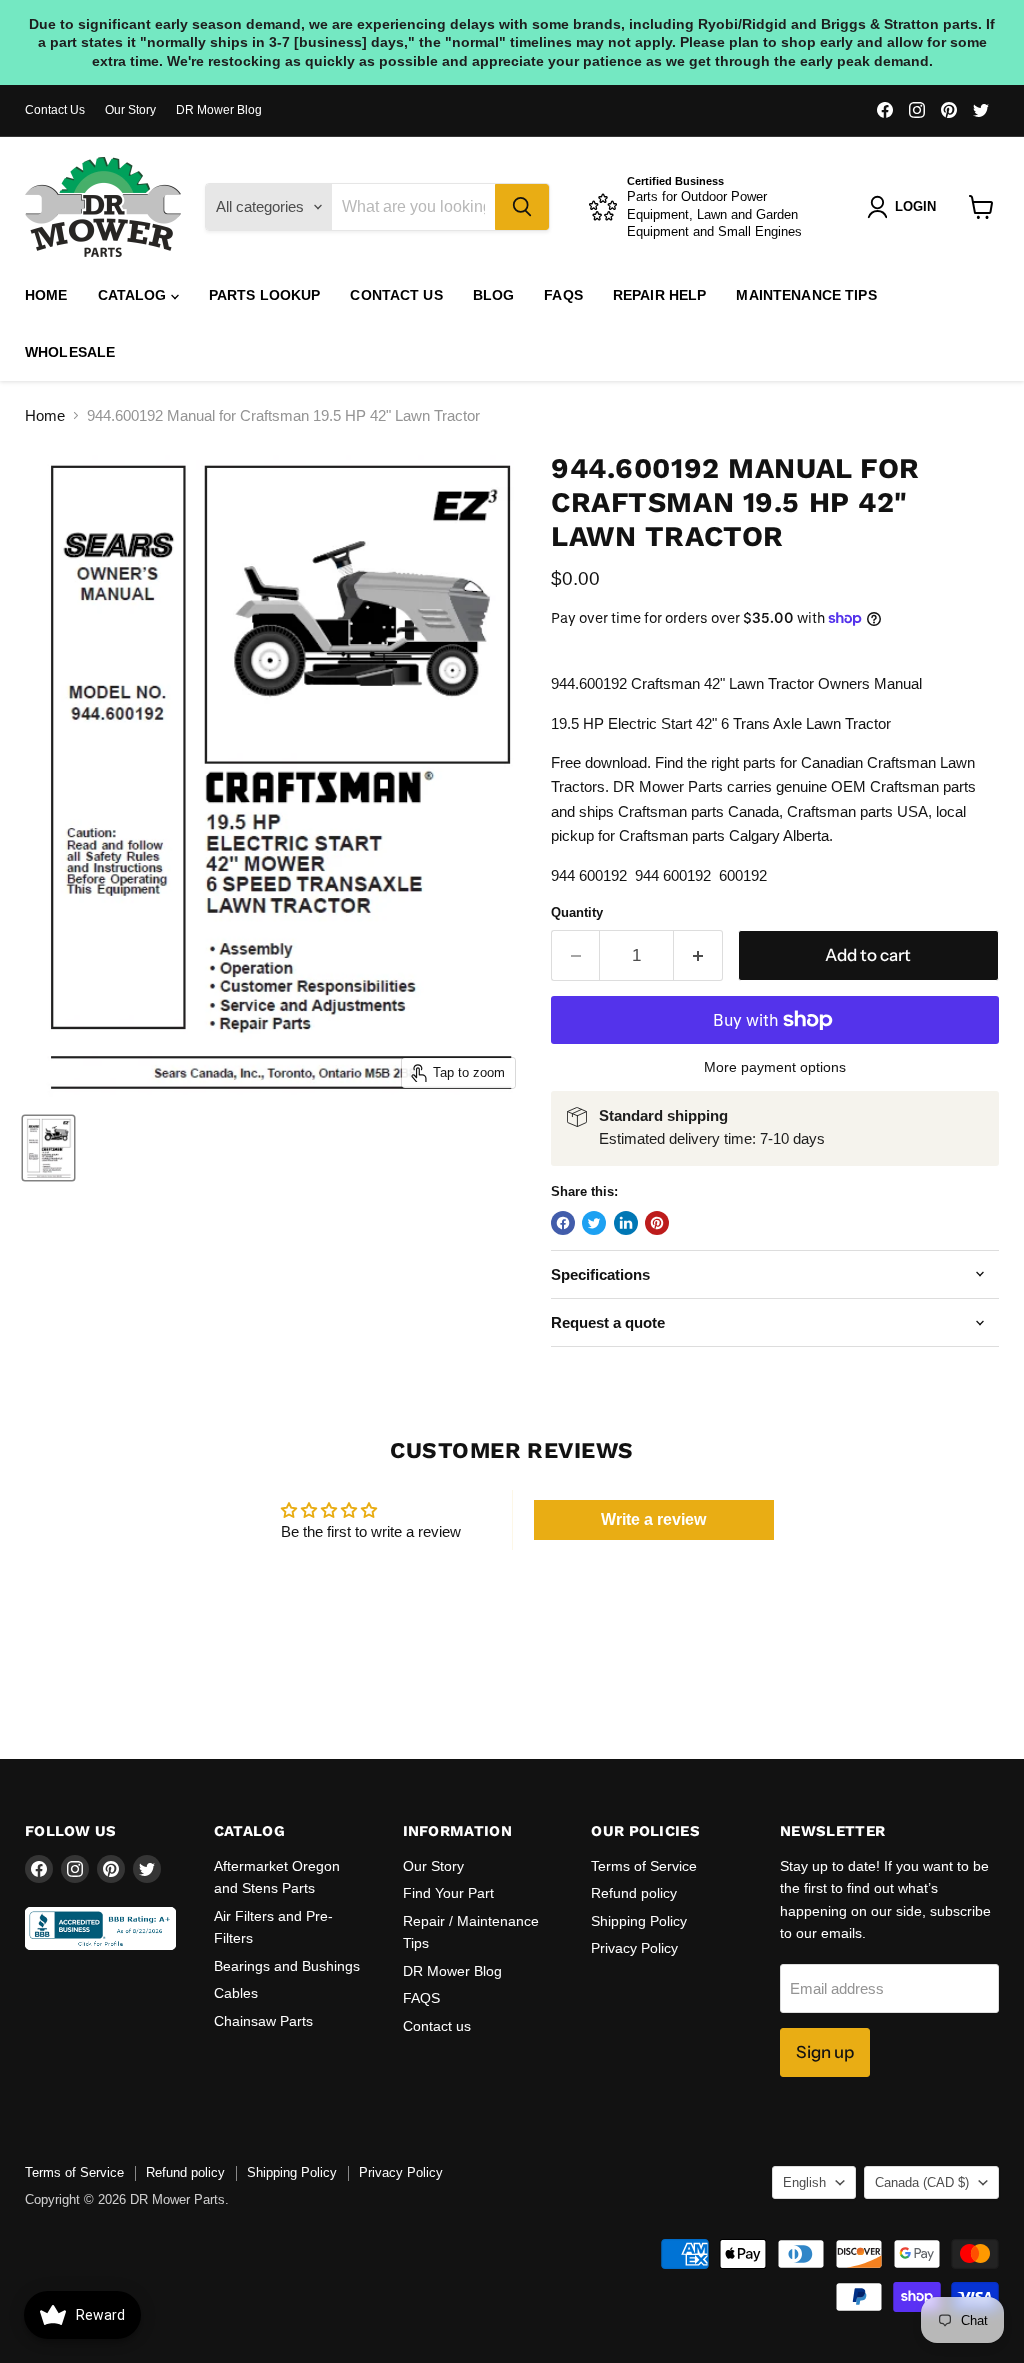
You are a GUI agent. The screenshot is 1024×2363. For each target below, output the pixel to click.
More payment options (775, 1067)
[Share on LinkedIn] (626, 1223)
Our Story (130, 110)
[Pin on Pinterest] (657, 1223)
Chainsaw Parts (263, 2021)
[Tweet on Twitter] (594, 1223)
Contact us (396, 295)
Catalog (134, 295)
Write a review (653, 1519)
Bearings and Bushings (287, 1966)
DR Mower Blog (219, 110)
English (804, 2182)
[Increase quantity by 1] (698, 955)
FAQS (563, 295)
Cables (236, 1993)
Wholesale (70, 352)
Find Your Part (448, 1893)
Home (46, 295)
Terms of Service (644, 1866)
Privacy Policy (634, 1948)
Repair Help (660, 295)
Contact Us (55, 110)
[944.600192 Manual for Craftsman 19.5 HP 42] (48, 1148)
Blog (494, 295)
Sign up (825, 2052)
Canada (922, 2182)
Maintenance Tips (806, 295)
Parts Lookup (265, 295)
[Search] (522, 207)
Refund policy (634, 1893)
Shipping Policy (639, 1921)
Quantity (577, 912)
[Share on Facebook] (563, 1223)
